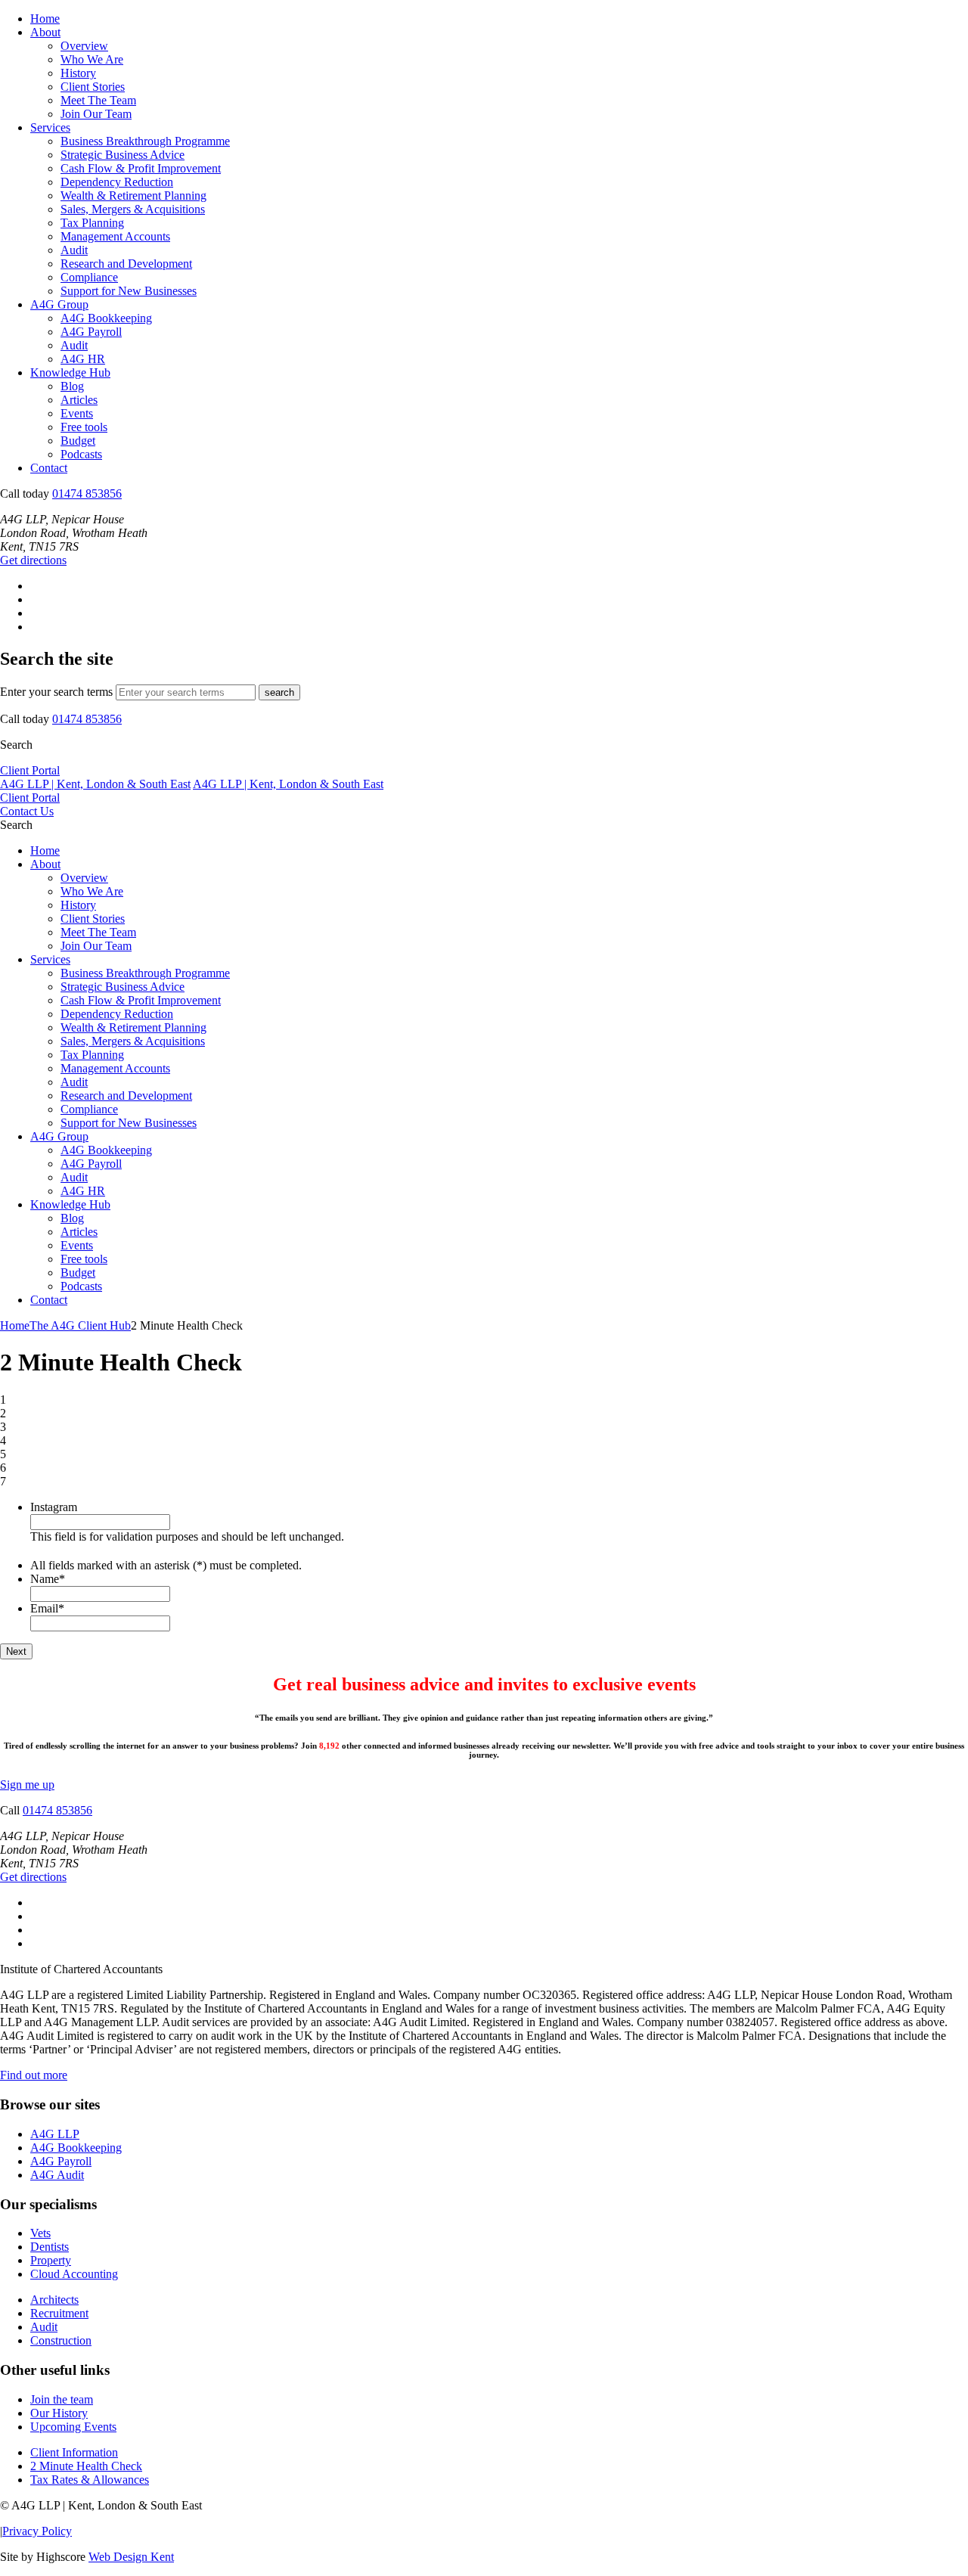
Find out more (34, 2075)
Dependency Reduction (117, 182)
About (45, 32)
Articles (79, 400)
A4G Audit (57, 2175)
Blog (72, 386)
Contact (49, 468)
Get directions (33, 560)
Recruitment (59, 2313)
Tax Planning (92, 223)
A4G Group (59, 304)
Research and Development (126, 264)
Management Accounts (115, 236)
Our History (59, 2413)
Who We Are (92, 59)
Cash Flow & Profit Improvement (141, 168)
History (78, 73)
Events (77, 413)
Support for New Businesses (129, 291)
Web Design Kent (131, 2557)
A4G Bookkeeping (106, 318)
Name (48, 1579)
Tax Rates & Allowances (90, 2480)
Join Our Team (96, 114)
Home (45, 19)
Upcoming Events (73, 2427)
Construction (61, 2340)
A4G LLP (55, 2134)
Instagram (54, 1507)
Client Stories (93, 87)
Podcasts (81, 454)
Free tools (84, 427)
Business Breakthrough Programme (145, 141)
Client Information (74, 2452)
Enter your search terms (56, 692)
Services (50, 127)
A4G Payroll (91, 332)
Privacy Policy (37, 2531)
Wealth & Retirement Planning (133, 196)
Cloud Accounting (74, 2274)
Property (51, 2260)
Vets (40, 2233)
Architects (54, 2300)
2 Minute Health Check (86, 2466)
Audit (74, 250)
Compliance (89, 277)
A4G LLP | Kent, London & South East (95, 784)
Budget (78, 441)
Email (47, 1608)
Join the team (62, 2399)
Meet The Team (98, 100)
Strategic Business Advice (123, 155)
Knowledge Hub (70, 372)
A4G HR (83, 359)
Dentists (50, 2247)
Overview (84, 46)
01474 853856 (87, 493)
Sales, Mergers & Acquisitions (133, 209)
